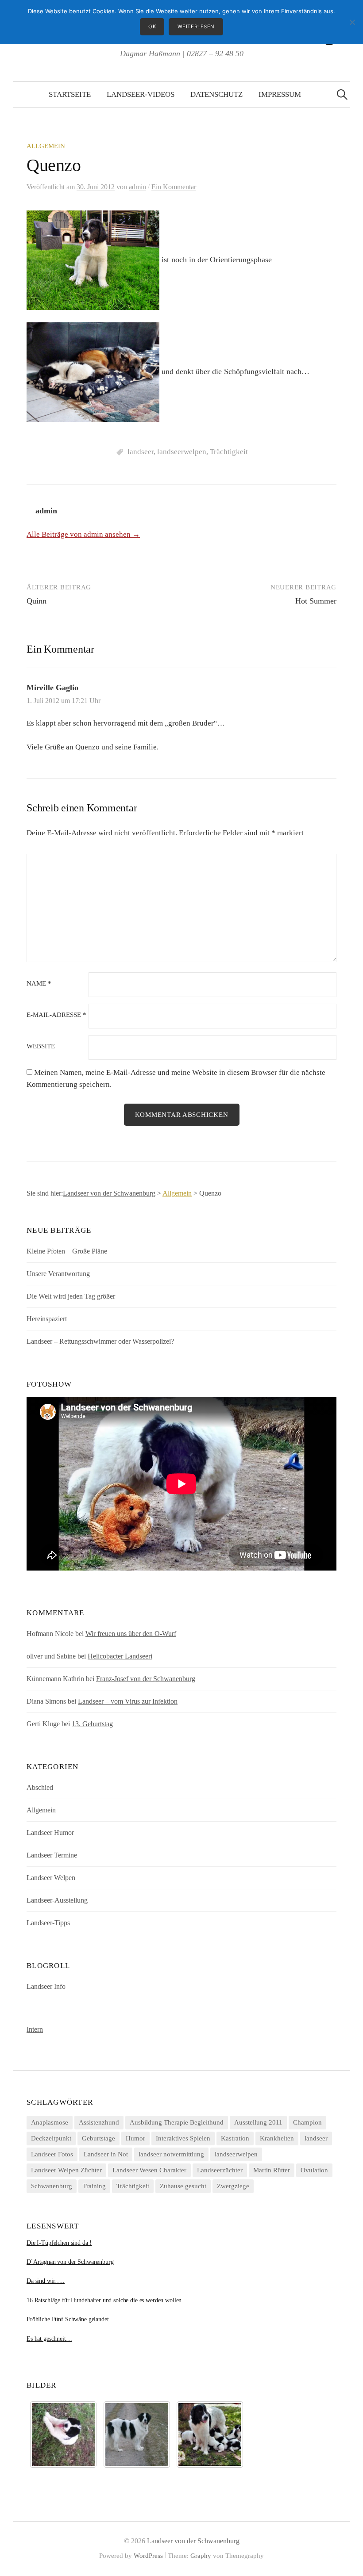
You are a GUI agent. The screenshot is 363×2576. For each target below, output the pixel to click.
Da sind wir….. (46, 2281)
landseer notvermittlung (171, 2154)
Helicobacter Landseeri (120, 1656)
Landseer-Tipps (48, 1923)
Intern (35, 2029)
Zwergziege (233, 2186)
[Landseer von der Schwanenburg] (210, 2435)
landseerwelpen (182, 452)
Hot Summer (316, 601)
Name (39, 984)
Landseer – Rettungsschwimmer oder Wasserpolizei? (100, 1341)
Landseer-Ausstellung (57, 1900)
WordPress (148, 2556)
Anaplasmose (50, 2122)
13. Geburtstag (92, 1724)
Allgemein (46, 146)
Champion (307, 2122)
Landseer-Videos (141, 94)
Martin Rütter (272, 2170)
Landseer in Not (106, 2154)
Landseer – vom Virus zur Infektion (128, 1701)
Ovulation (314, 2170)
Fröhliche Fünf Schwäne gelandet (68, 2319)
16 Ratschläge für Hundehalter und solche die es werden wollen (104, 2300)
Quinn (37, 601)
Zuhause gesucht (183, 2186)
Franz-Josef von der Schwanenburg (146, 1679)
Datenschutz (216, 94)
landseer (141, 452)
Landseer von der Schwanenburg (193, 2541)
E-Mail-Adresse (56, 1015)
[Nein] (352, 22)
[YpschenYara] (63, 2435)
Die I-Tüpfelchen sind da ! (59, 2243)
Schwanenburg (52, 2186)
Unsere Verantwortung (58, 1274)
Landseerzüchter (220, 2170)
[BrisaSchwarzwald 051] (137, 2435)
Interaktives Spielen (183, 2138)
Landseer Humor (50, 1833)
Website (41, 1046)
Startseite (70, 94)
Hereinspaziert (47, 1319)
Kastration (235, 2138)
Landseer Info (46, 1986)
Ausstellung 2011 (258, 2122)
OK (152, 27)
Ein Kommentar (174, 187)
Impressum (280, 94)
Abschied (40, 1787)
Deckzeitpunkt (51, 2138)
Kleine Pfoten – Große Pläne (67, 1251)
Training (94, 2186)
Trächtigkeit (229, 452)
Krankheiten (277, 2138)
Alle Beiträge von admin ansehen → (83, 534)
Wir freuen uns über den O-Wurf (131, 1634)
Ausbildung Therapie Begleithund (177, 2122)
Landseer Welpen (51, 1878)
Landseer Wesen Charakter (149, 2170)
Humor (135, 2138)
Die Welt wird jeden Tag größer (71, 1296)
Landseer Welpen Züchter (66, 2170)
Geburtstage (98, 2138)
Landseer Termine (52, 1855)
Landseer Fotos (52, 2154)
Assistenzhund (99, 2122)
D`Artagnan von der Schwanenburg (70, 2262)
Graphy (201, 2556)
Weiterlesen (196, 27)
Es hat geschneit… (49, 2339)
